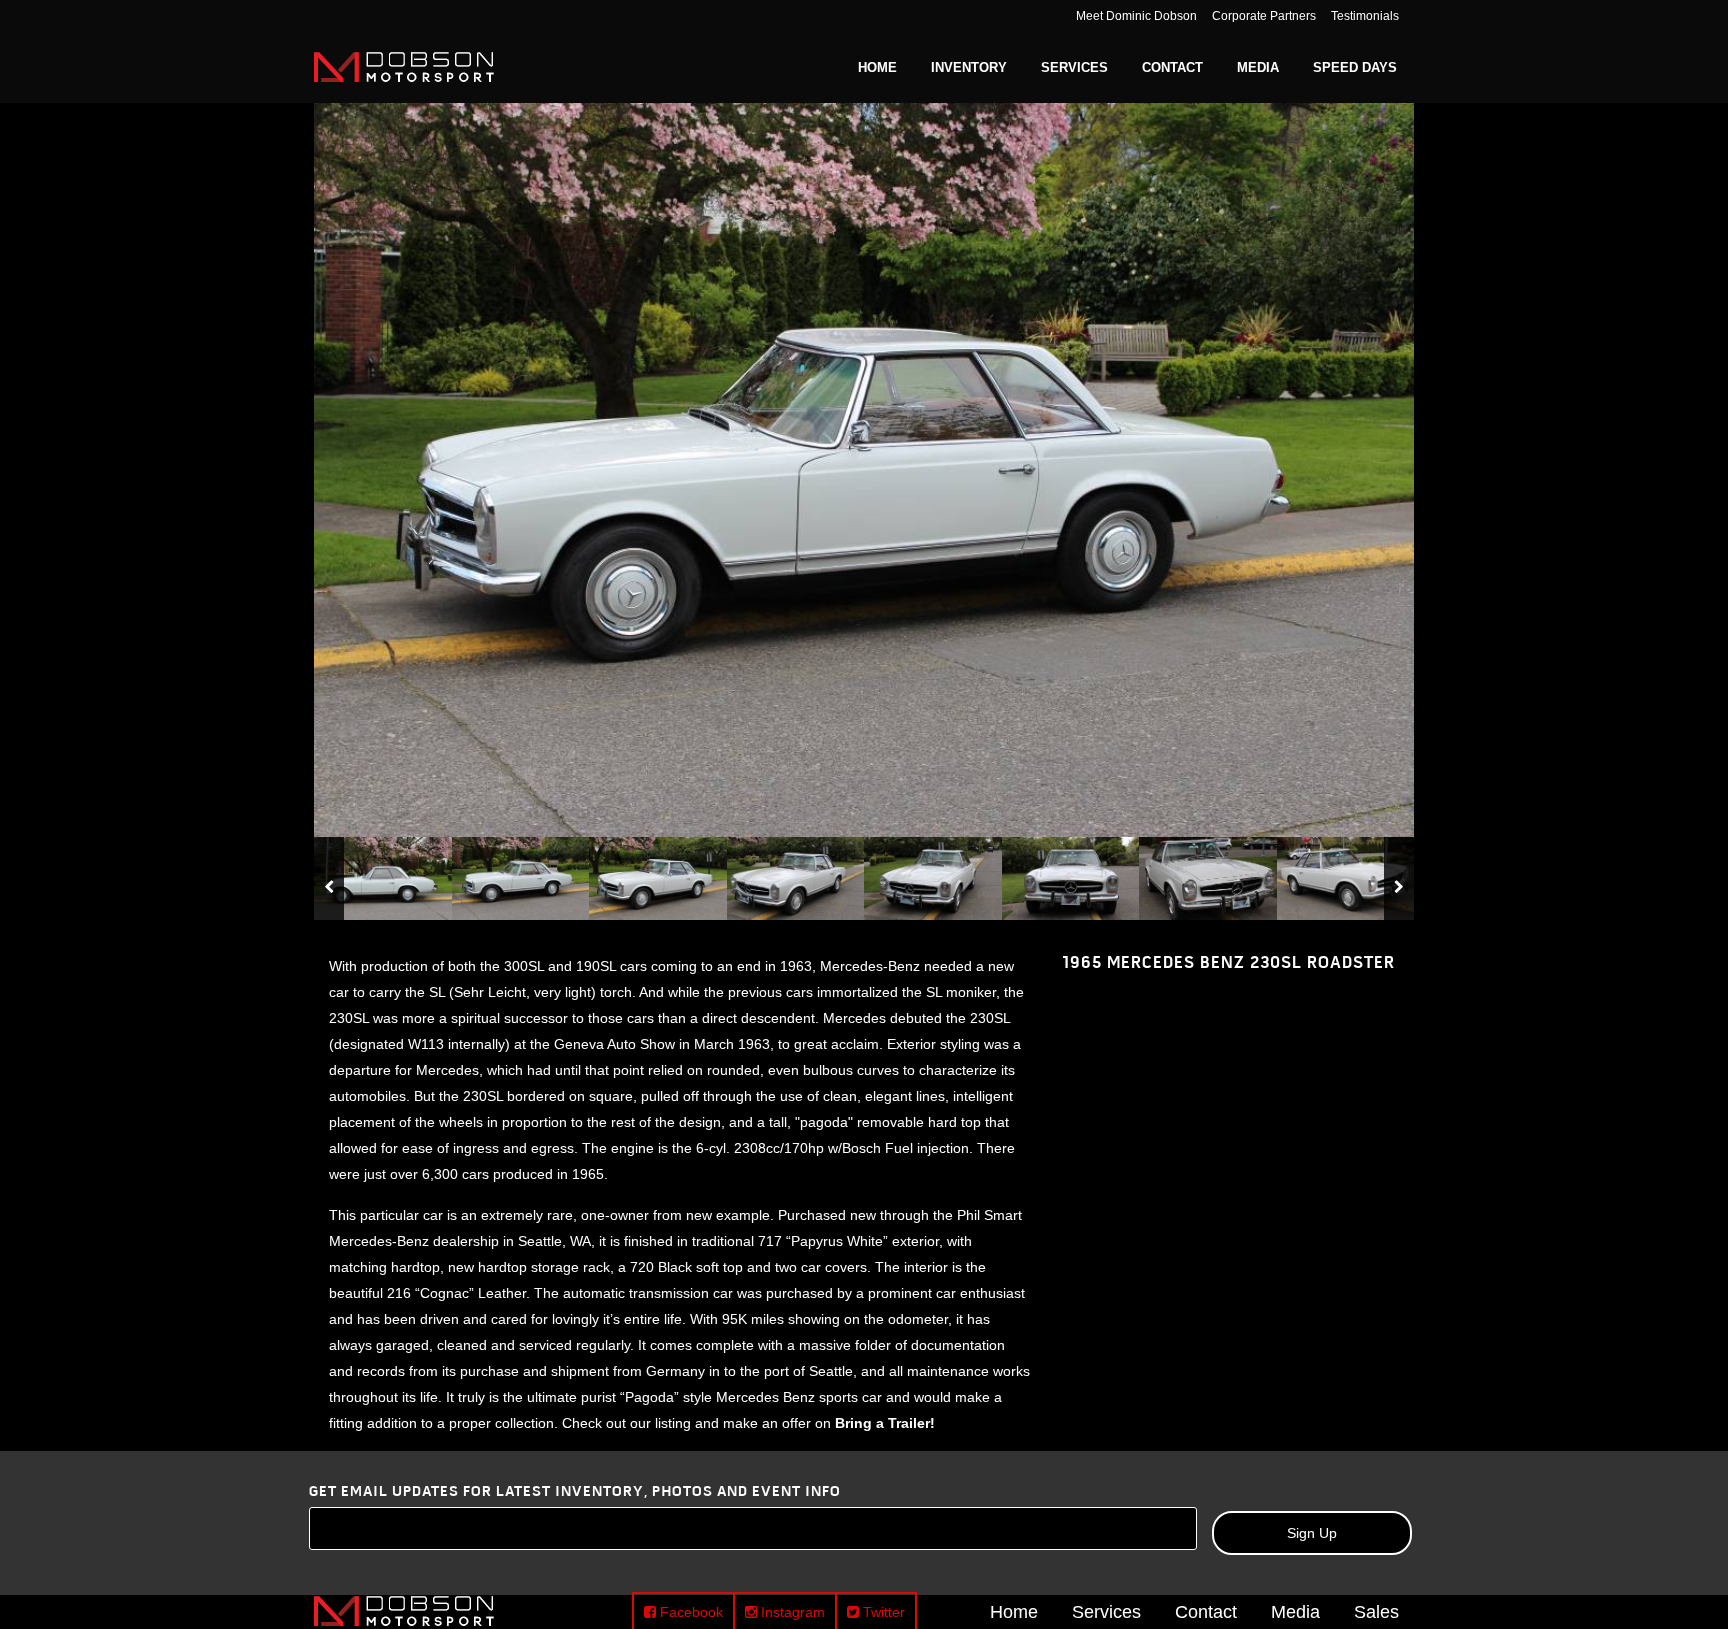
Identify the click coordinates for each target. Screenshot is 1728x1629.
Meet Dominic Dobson (1136, 16)
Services (1106, 1611)
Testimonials (1365, 16)
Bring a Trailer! (885, 1423)
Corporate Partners (1264, 16)
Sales (1376, 1611)
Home (1014, 1611)
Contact (1206, 1611)
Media (1295, 1611)
